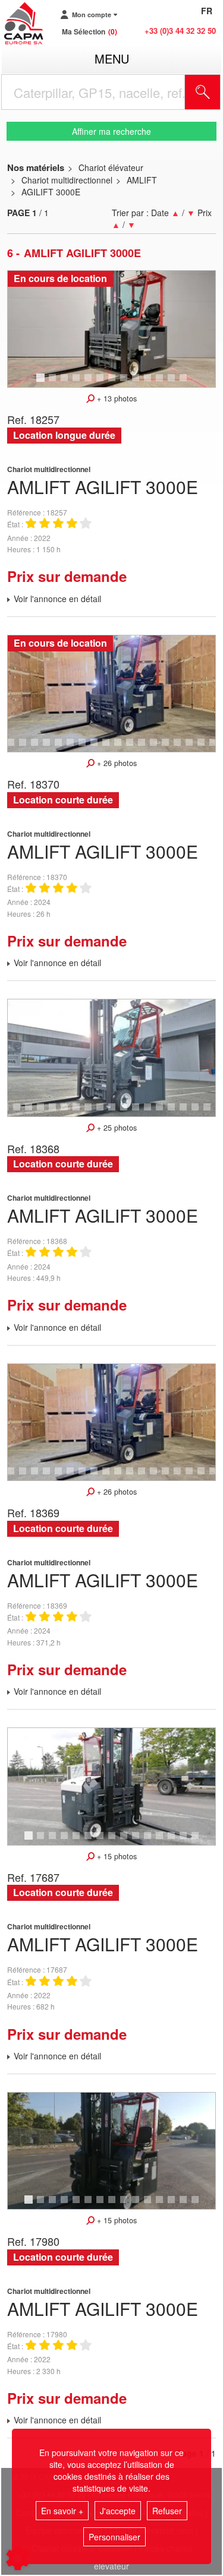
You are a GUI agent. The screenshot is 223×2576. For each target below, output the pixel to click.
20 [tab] (193, 748)
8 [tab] (125, 383)
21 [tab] (205, 748)
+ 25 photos (116, 1128)
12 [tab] (175, 383)
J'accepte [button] (118, 2511)
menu (112, 58)
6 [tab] (102, 383)
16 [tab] (146, 748)
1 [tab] (42, 383)
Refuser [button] (167, 2511)
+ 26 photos (116, 763)
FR (207, 11)
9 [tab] (137, 383)
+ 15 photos (116, 1856)
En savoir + (62, 2511)
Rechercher (218, 92)
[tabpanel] (111, 329)
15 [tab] (134, 748)
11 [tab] (164, 383)
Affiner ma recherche (111, 131)
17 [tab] (158, 748)
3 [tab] (66, 383)
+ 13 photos (116, 398)
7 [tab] (114, 383)
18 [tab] (169, 748)
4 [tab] (78, 383)
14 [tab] (122, 748)
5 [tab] (90, 383)
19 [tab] (181, 748)
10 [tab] (152, 383)
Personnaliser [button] (114, 2537)
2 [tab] (54, 383)
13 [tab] (187, 383)
